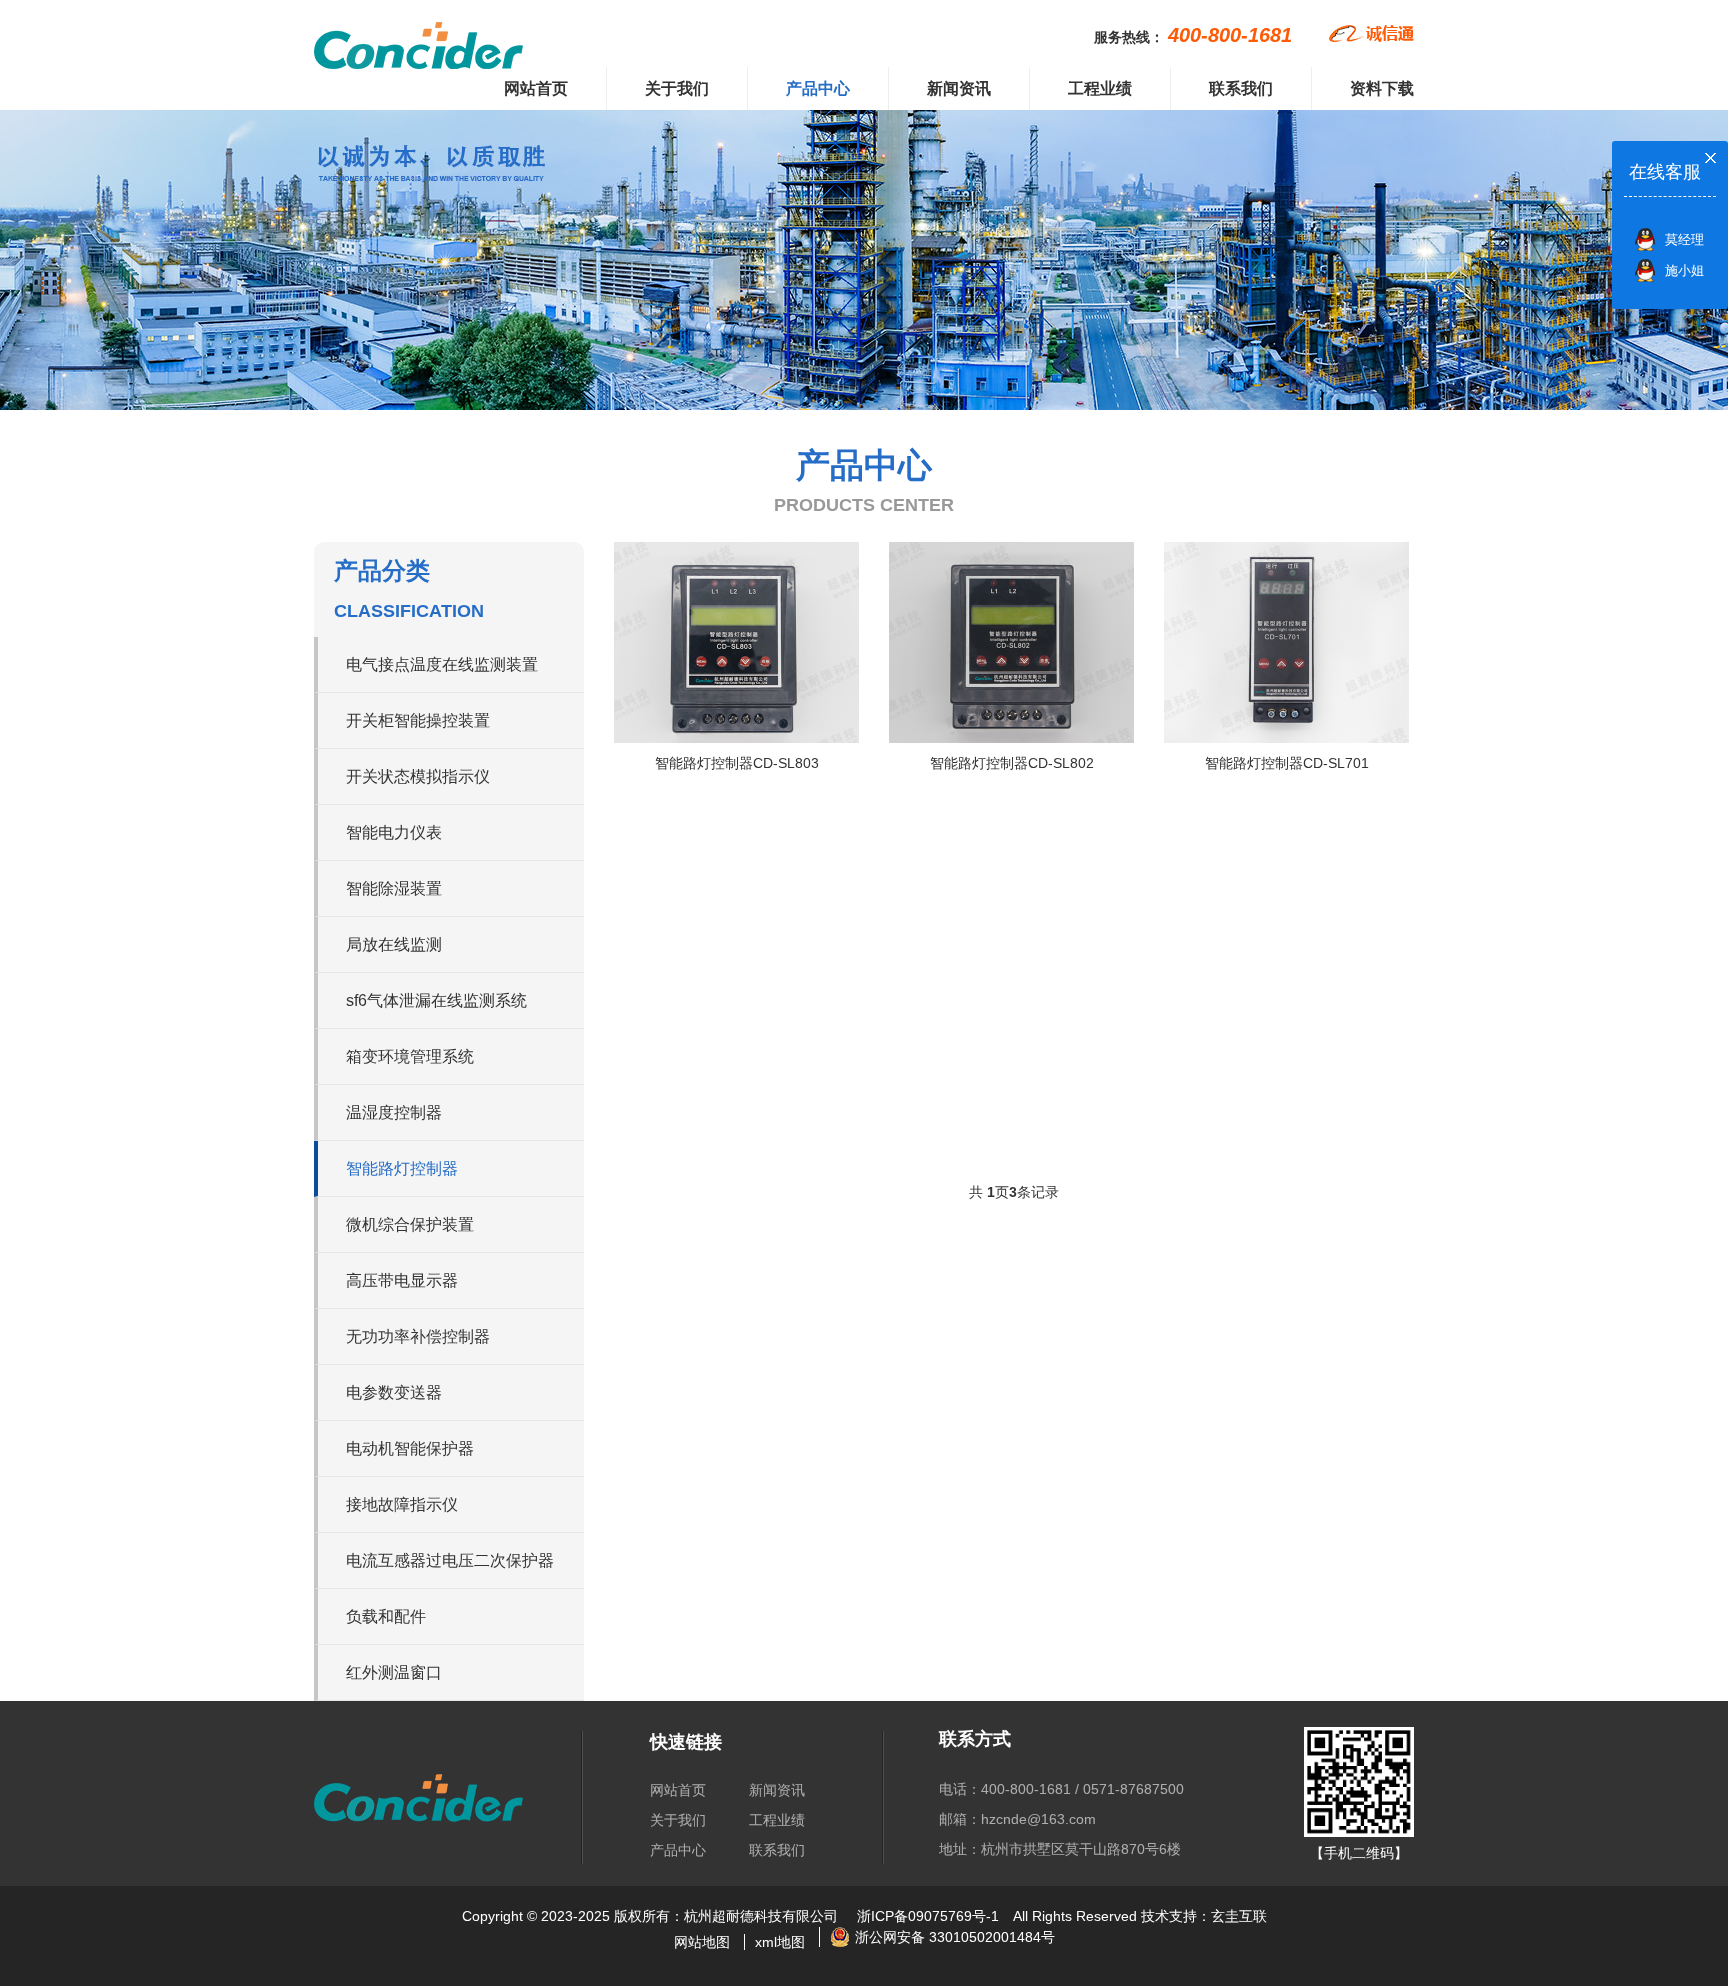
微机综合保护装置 (410, 1224)
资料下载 (1382, 88)
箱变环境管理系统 (410, 1056)
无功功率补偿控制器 (418, 1336)
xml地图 (780, 1942)
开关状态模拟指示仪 (418, 776)
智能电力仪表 (394, 832)
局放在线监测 (394, 944)
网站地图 (702, 1942)
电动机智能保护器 (410, 1448)
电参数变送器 (394, 1392)
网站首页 (536, 88)
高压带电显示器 (402, 1280)
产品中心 (818, 88)
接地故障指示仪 (402, 1504)
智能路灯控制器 (402, 1168)
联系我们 (1241, 88)
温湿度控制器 (394, 1112)
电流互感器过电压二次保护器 (450, 1560)
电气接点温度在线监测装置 (442, 664)
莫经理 (1684, 239)
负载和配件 (386, 1616)
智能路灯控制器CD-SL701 (1287, 763)
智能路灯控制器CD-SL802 (1012, 763)
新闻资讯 (959, 88)
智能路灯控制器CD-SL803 (737, 763)
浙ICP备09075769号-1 (928, 1916)
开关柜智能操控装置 (418, 720)
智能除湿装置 (394, 888)
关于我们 (677, 88)
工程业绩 (1100, 88)
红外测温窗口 (394, 1672)
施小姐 (1684, 270)
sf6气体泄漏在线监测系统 (436, 1000)
